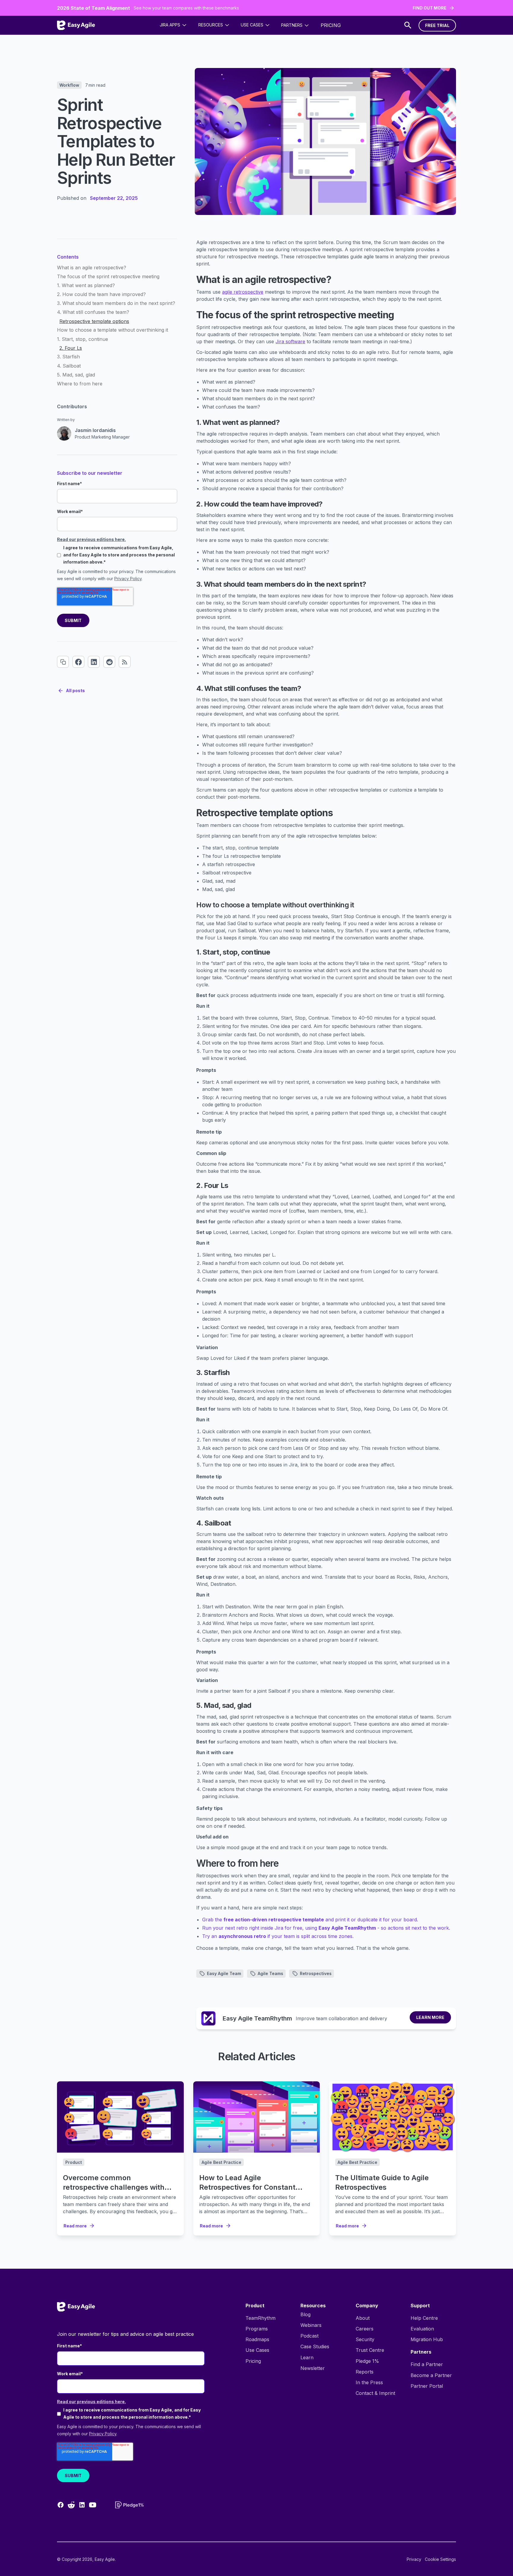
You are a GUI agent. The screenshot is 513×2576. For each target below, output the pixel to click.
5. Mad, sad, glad (76, 375)
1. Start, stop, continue (83, 339)
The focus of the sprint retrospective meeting (108, 277)
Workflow (69, 85)
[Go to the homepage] (76, 2307)
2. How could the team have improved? (101, 295)
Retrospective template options (94, 321)
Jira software (290, 341)
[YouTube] (93, 2505)
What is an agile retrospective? (92, 268)
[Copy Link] (63, 662)
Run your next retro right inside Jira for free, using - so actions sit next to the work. (326, 1928)
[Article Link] (120, 2117)
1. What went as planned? (86, 286)
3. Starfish (68, 357)
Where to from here (80, 384)
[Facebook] (78, 662)
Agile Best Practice (221, 2162)
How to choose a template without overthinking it (113, 330)
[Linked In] (94, 662)
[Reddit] (109, 662)
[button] (173, 25)
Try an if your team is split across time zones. (278, 1936)
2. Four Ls (71, 348)
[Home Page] (76, 25)
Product (74, 2162)
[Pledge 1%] (129, 2505)
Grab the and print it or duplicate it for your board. (310, 1920)
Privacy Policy (128, 579)
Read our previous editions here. (91, 539)
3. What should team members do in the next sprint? (116, 303)
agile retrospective (243, 292)
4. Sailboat (69, 366)
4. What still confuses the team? (93, 312)
